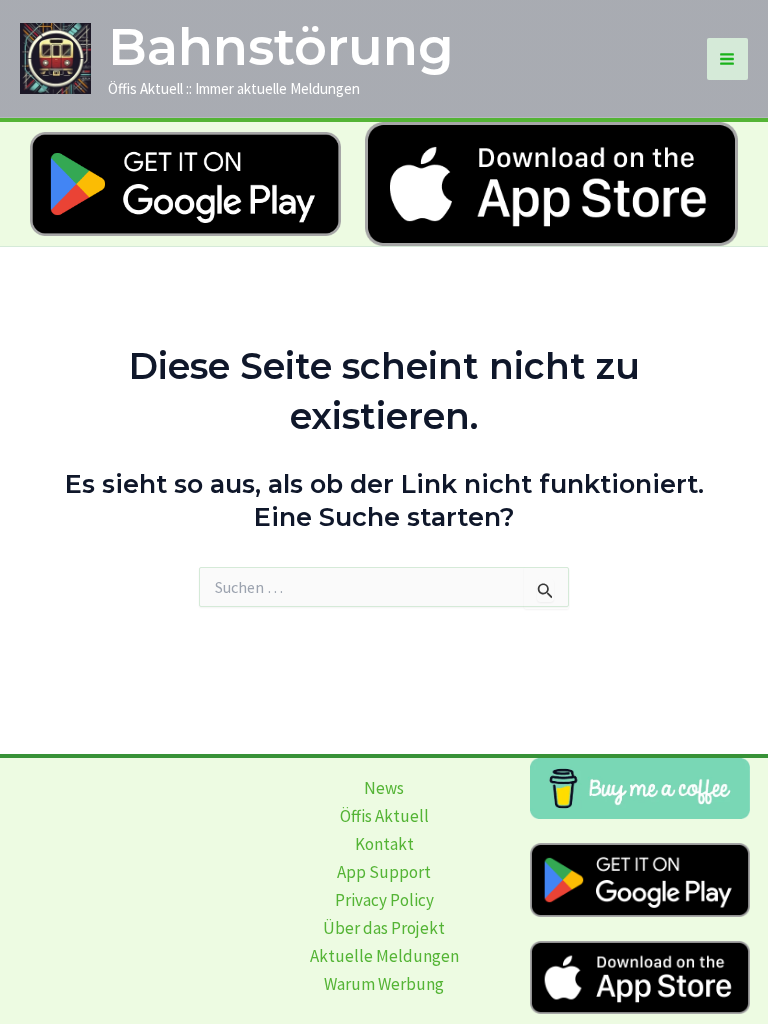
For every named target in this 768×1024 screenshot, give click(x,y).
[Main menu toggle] (728, 59)
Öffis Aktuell (384, 816)
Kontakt (384, 844)
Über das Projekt (384, 928)
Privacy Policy (384, 900)
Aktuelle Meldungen (384, 956)
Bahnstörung (281, 47)
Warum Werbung (384, 984)
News (384, 788)
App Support (384, 872)
